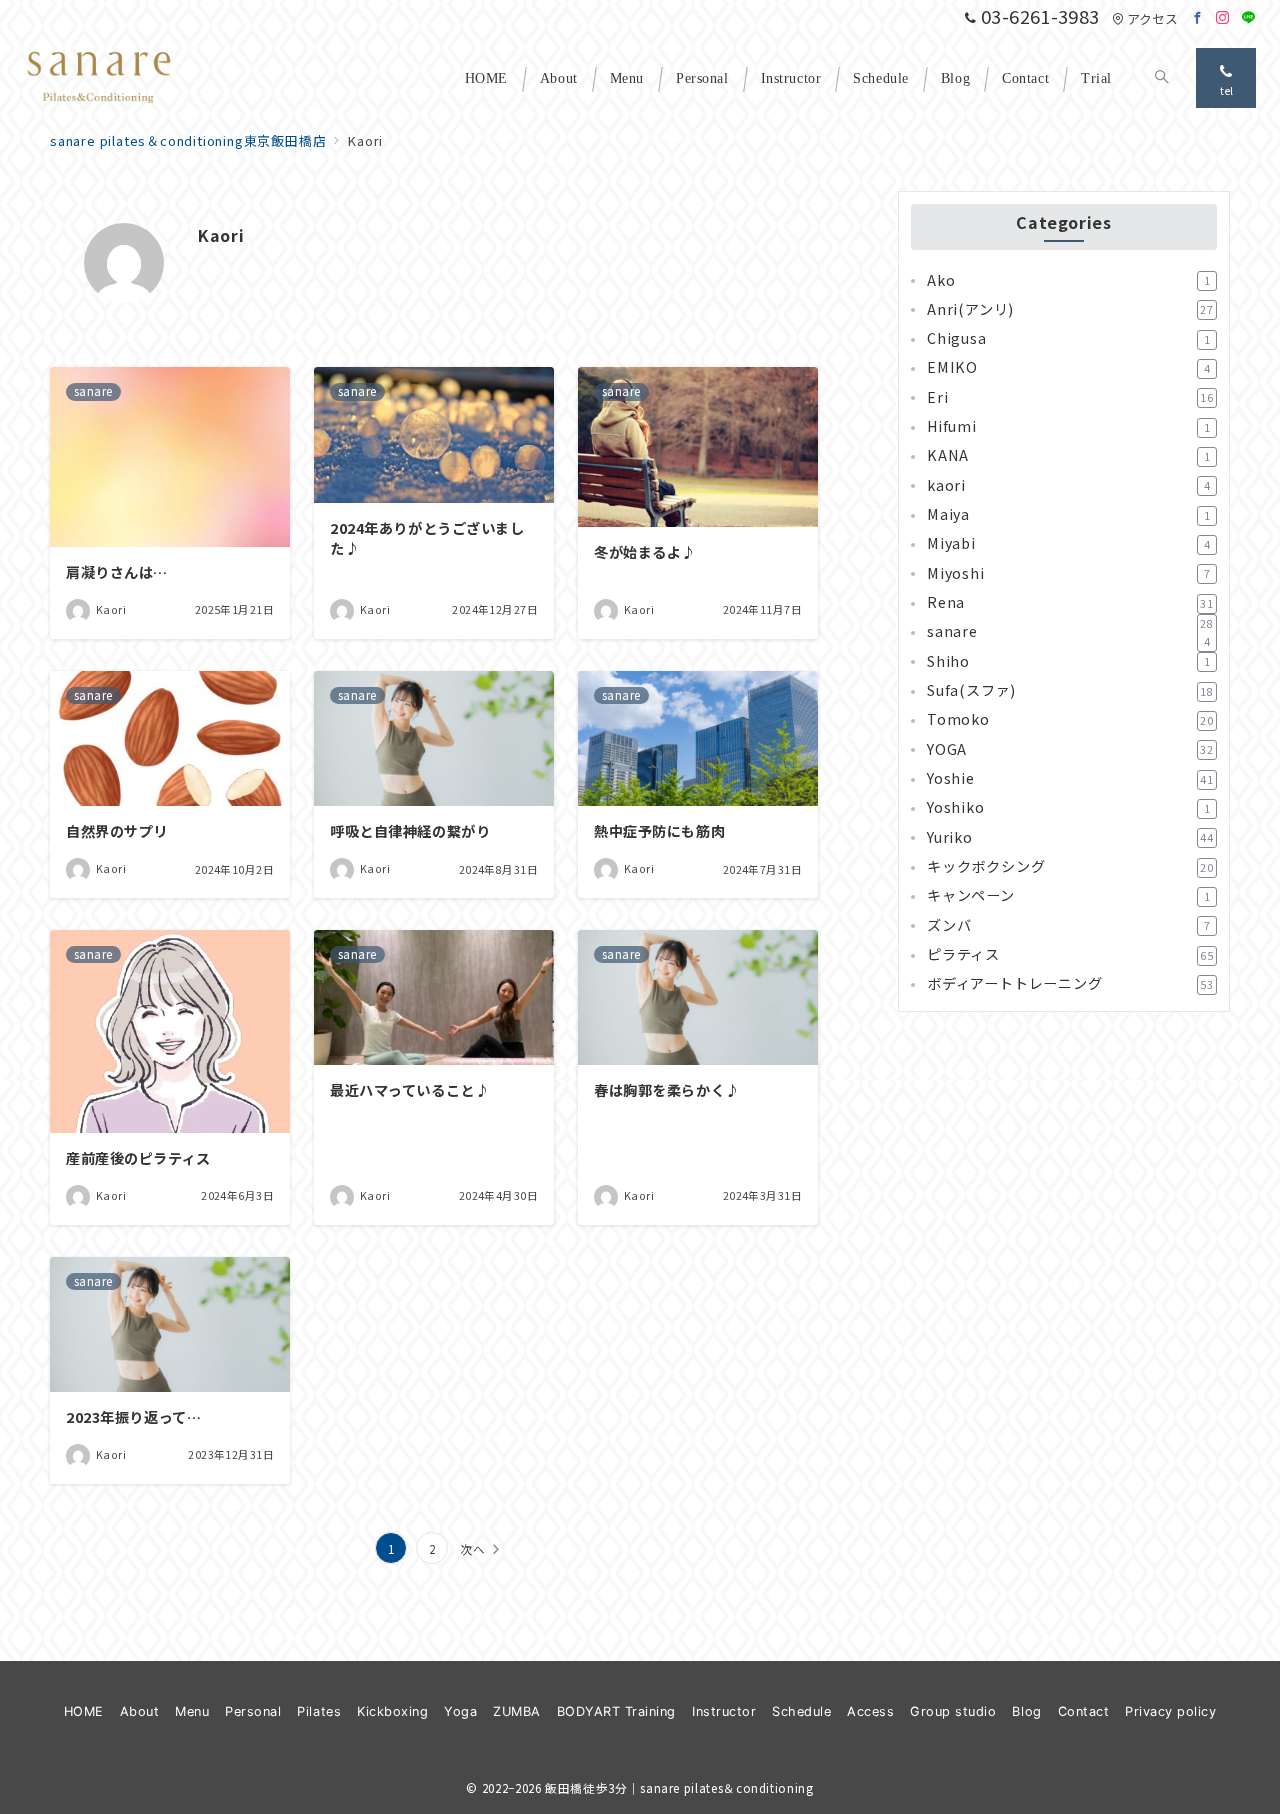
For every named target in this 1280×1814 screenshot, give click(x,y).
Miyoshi (1068, 574)
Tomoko (1070, 720)
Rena (1070, 603)
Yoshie (1070, 779)
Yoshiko (1068, 808)
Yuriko (1070, 838)
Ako (1068, 280)
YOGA (1070, 750)
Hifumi (1068, 427)
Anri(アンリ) (1070, 310)
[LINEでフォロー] (1249, 17)
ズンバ (1068, 926)
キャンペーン (1068, 896)
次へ (473, 1549)
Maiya (1068, 515)
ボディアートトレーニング (1070, 984)
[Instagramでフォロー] (1223, 17)
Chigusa (1068, 339)
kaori (1068, 486)
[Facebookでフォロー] (1198, 17)
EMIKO (1068, 368)
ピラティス (1070, 955)
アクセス (1152, 18)
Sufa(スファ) (1070, 691)
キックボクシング (1070, 867)
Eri (1070, 398)
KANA (1068, 456)
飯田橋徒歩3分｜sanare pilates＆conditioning (679, 1788)
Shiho (1068, 662)
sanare (1070, 632)
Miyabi (1068, 544)
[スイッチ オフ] (1162, 78)
